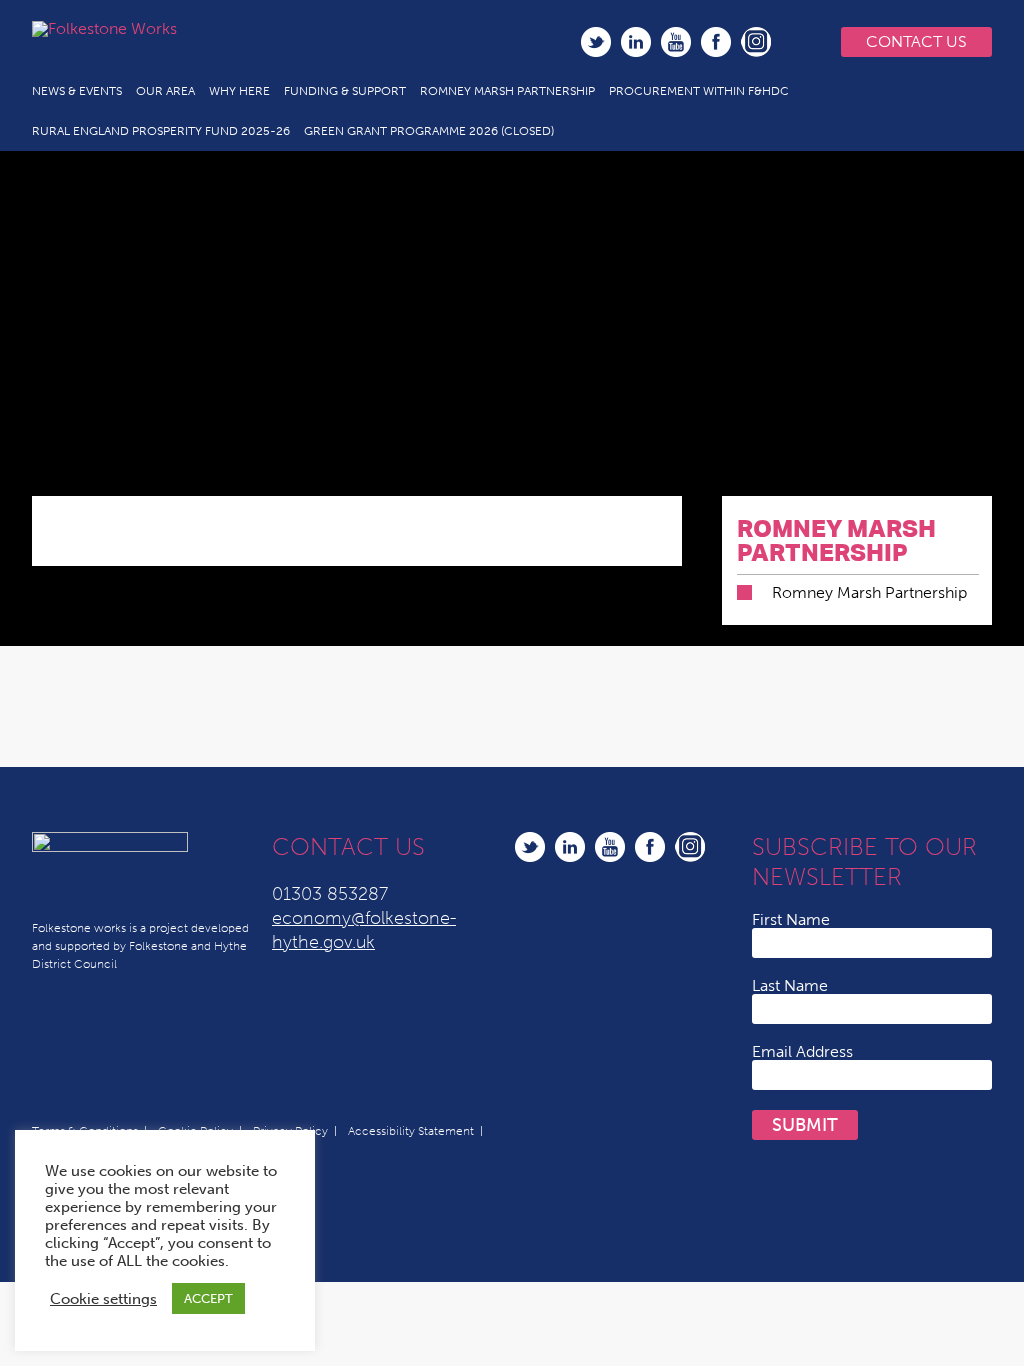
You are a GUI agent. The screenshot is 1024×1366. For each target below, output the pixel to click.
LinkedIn (636, 42)
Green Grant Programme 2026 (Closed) (429, 131)
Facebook (716, 42)
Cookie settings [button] (103, 1299)
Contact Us (916, 41)
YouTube (676, 42)
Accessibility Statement (411, 1131)
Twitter (596, 42)
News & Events (77, 91)
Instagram (756, 42)
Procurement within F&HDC (699, 91)
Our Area (165, 91)
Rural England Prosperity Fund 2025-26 (161, 131)
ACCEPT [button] (208, 1298)
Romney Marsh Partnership (507, 91)
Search (797, 42)
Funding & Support (345, 91)
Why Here (239, 91)
